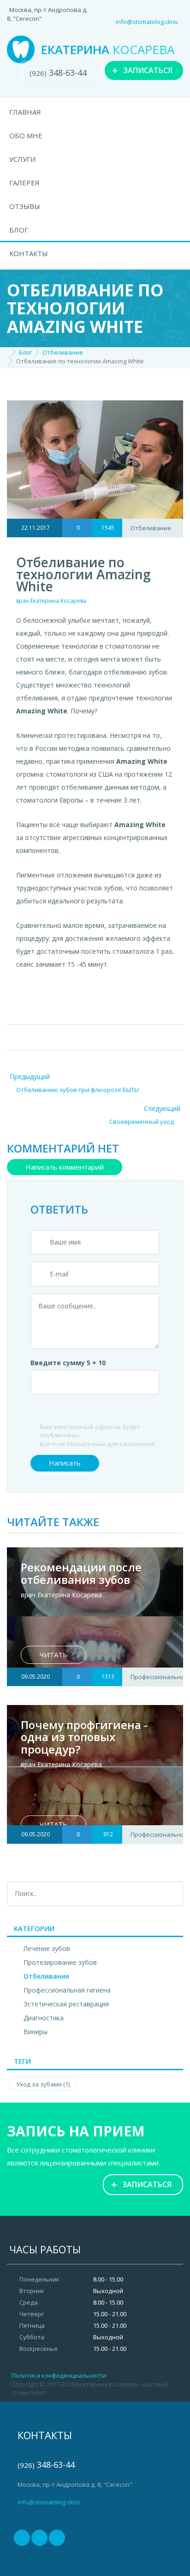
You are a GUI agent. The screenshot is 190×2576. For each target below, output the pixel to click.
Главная (25, 112)
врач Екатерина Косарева (51, 601)
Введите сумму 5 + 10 (68, 1363)
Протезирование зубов (60, 1962)
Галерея (24, 183)
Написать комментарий (65, 1167)
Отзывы (25, 206)
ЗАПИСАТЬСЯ (142, 70)
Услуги (22, 159)
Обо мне (26, 135)
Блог (19, 230)
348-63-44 (58, 73)
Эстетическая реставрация (66, 2004)
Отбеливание (63, 352)
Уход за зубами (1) (43, 2084)
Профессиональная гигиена (67, 1990)
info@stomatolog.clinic (147, 22)
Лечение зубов (47, 1948)
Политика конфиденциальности (59, 2375)
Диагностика (44, 2018)
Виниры (36, 2032)
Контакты (29, 253)
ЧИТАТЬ (53, 1655)
